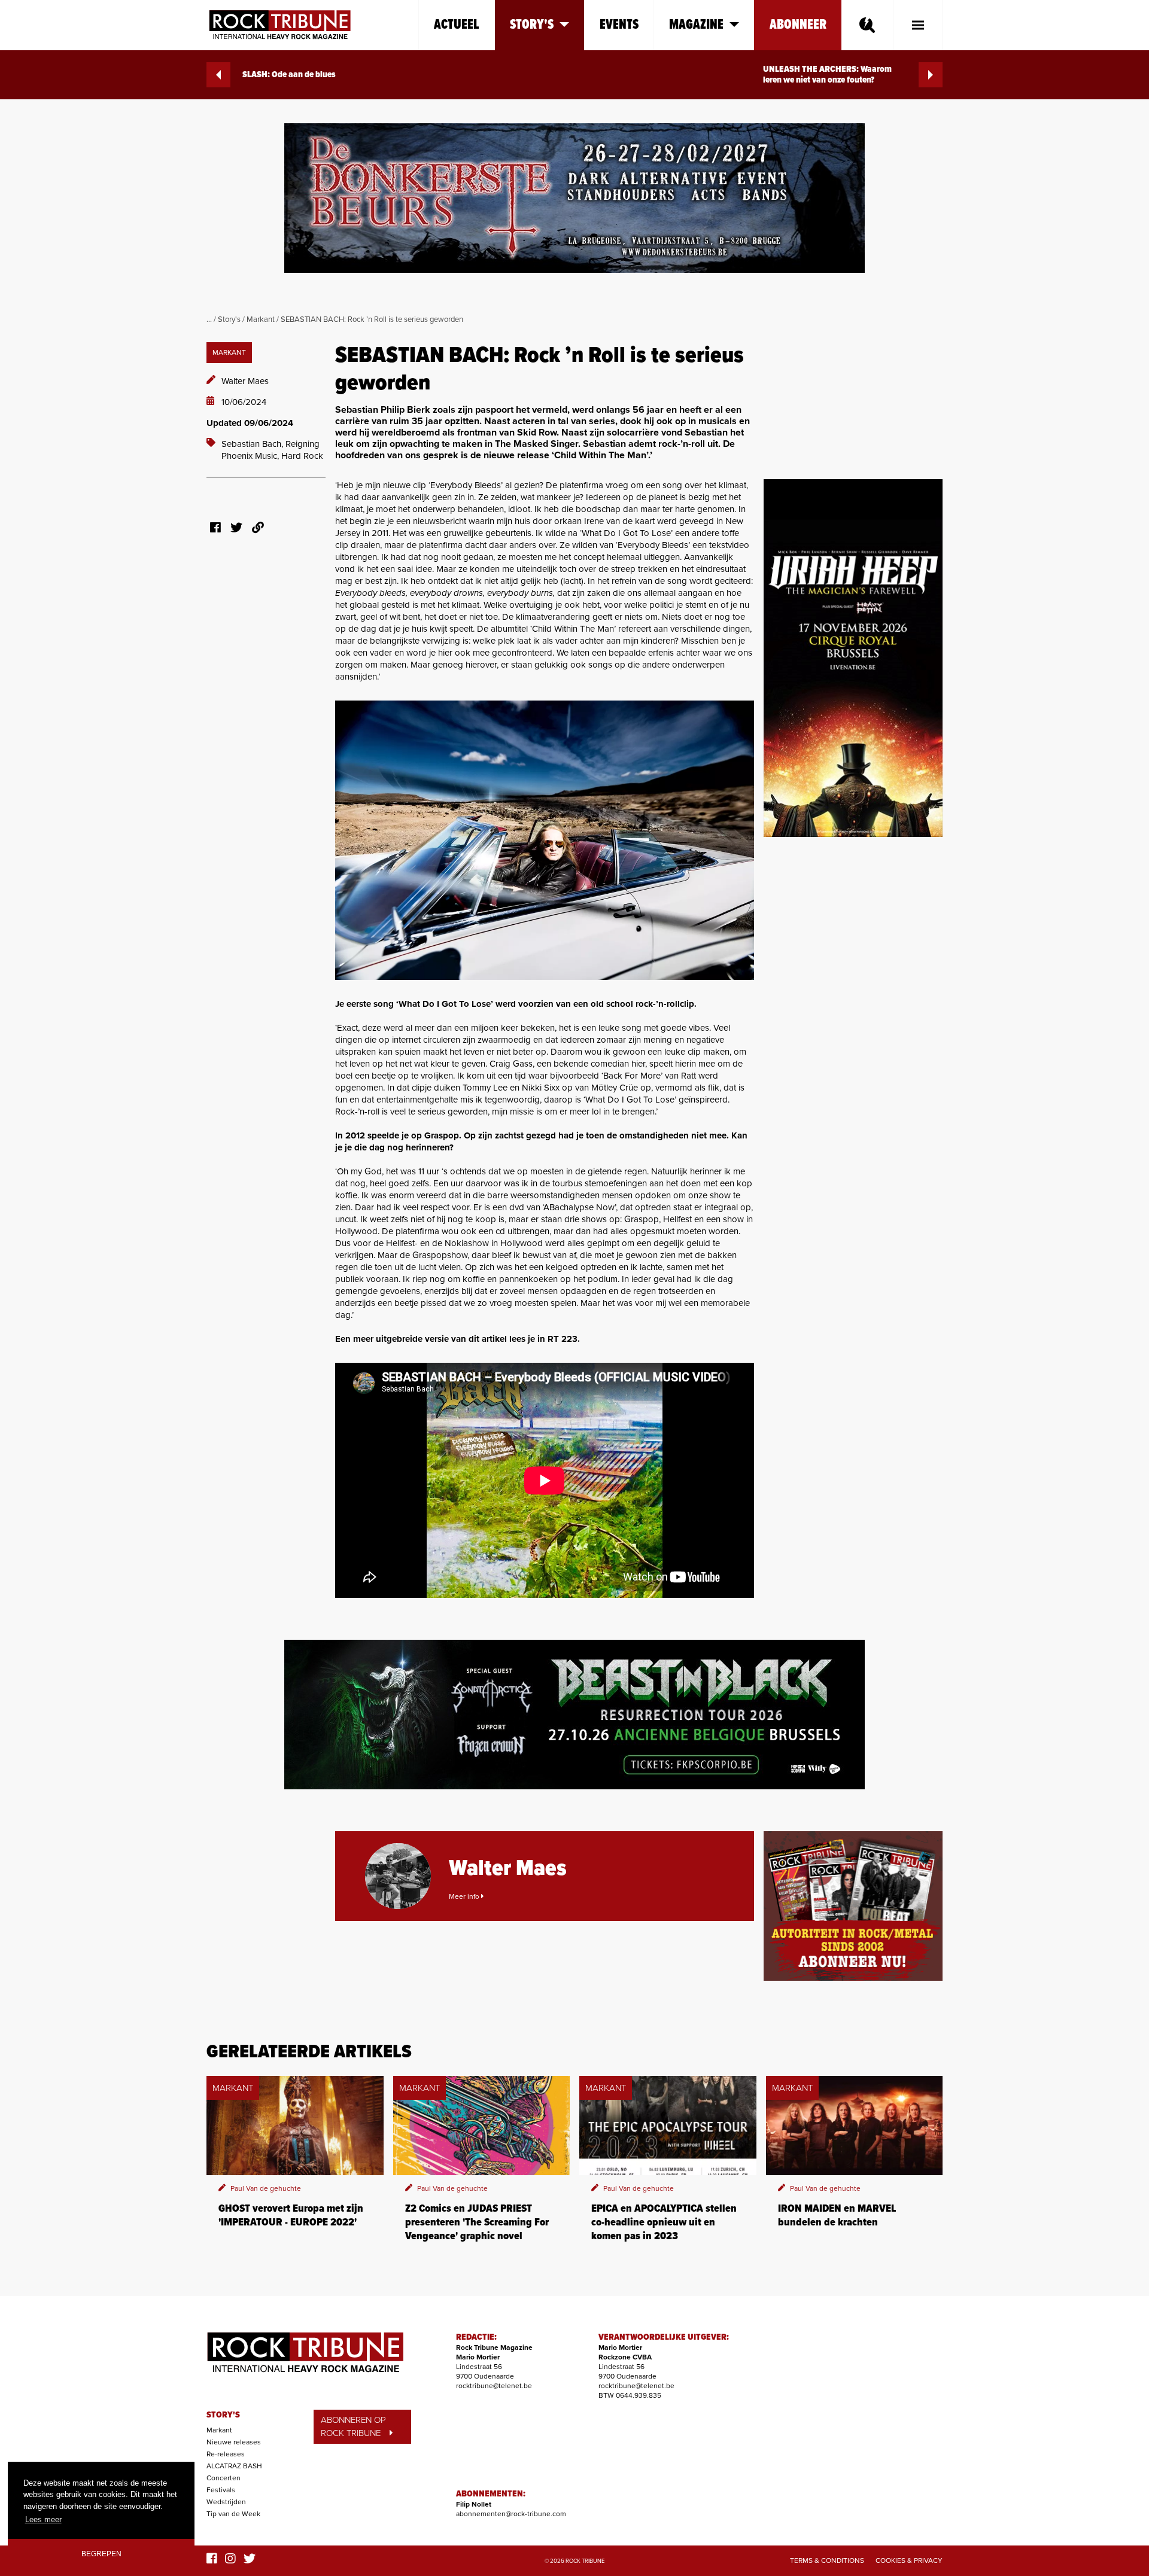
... (209, 319)
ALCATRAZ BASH (234, 2466)
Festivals (221, 2490)
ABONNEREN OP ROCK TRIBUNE (353, 2427)
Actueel (457, 25)
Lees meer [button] (43, 2519)
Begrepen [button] (101, 2554)
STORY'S (223, 2415)
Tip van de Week (233, 2514)
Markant (261, 319)
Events (619, 25)
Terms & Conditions (827, 2560)
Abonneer (798, 25)
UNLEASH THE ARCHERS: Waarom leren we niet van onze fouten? (827, 75)
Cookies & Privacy (909, 2560)
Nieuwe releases (234, 2442)
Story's (229, 319)
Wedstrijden (226, 2502)
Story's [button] (532, 25)
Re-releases (226, 2454)
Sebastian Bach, (253, 444)
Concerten (224, 2478)
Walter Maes (245, 381)
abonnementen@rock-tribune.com (511, 2514)
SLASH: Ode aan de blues (289, 75)
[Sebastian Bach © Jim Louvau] (545, 840)
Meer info (465, 1896)
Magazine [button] (696, 25)
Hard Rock (302, 456)
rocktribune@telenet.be (494, 2386)
